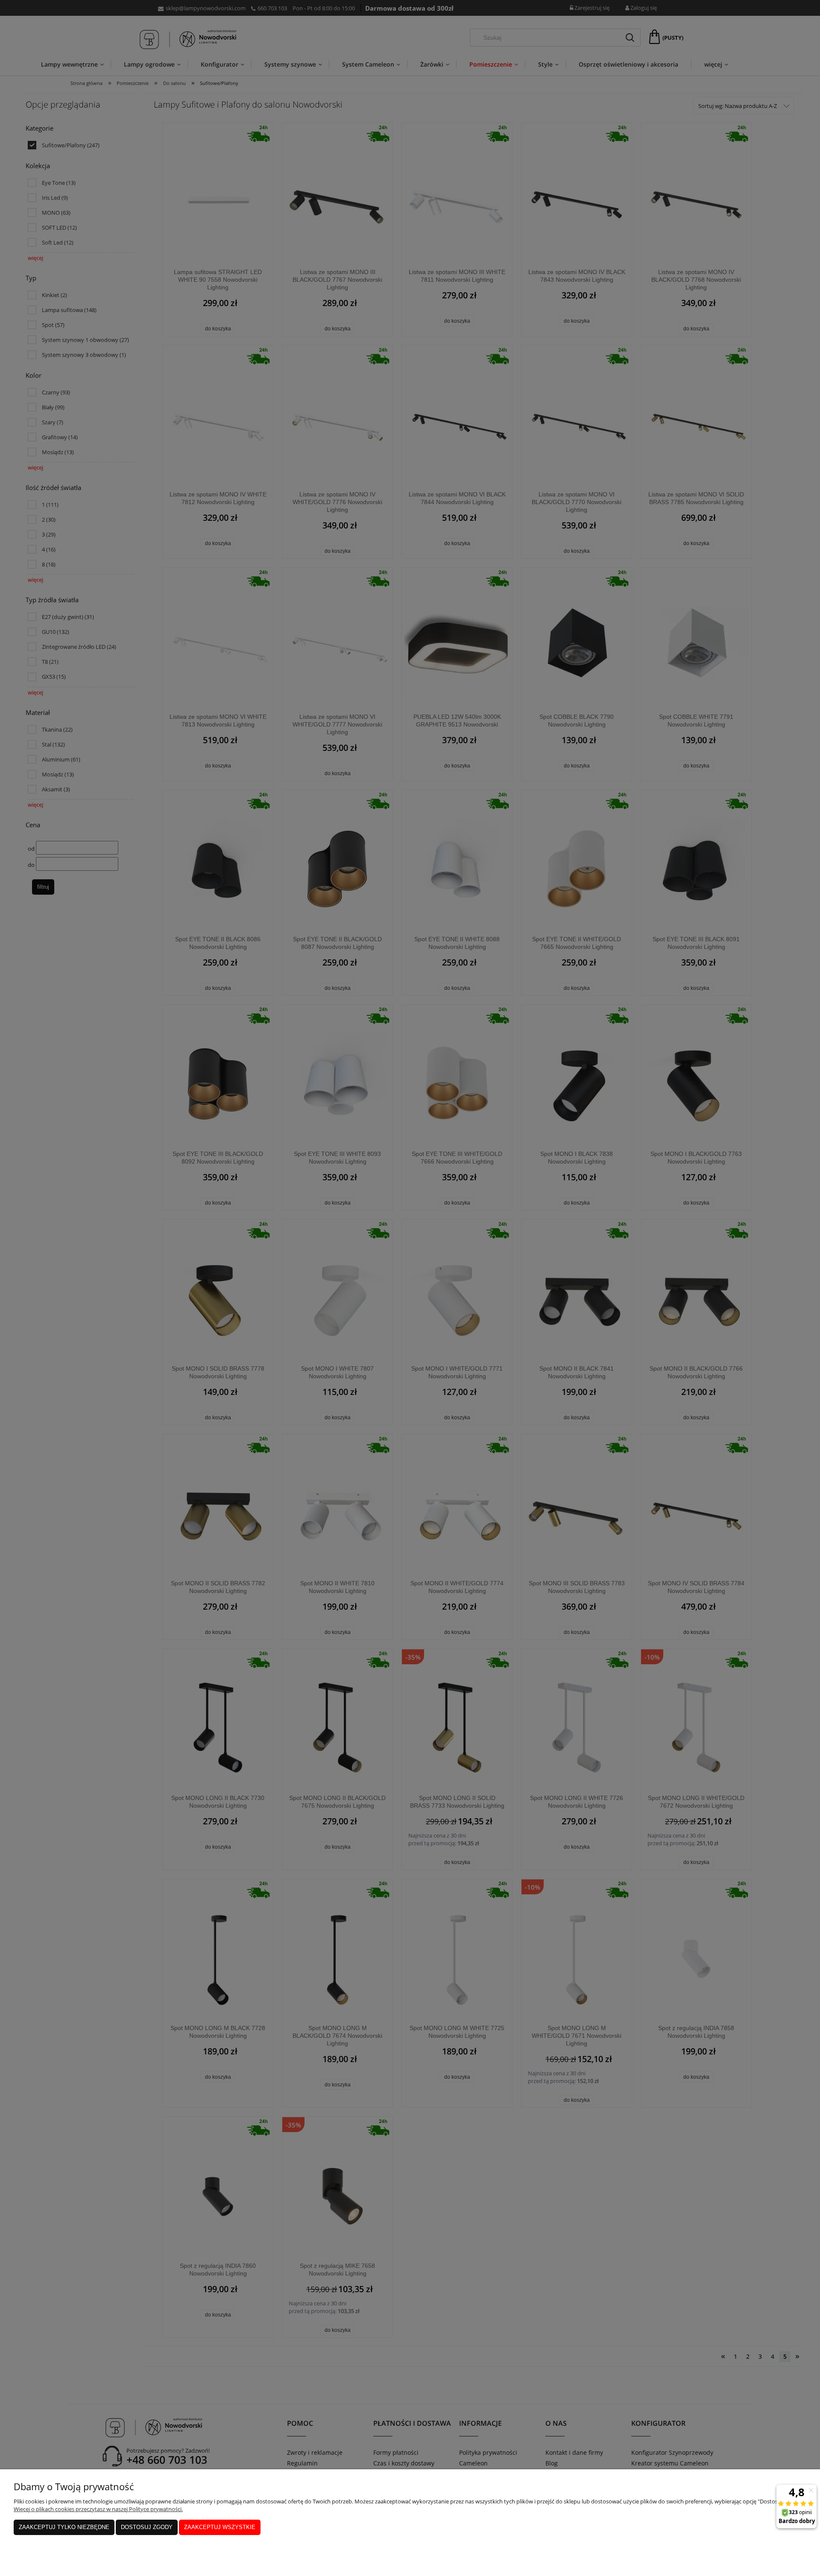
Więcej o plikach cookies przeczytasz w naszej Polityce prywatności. (98, 2509)
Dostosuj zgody (147, 2527)
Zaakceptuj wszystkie (220, 2527)
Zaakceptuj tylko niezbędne (64, 2527)
